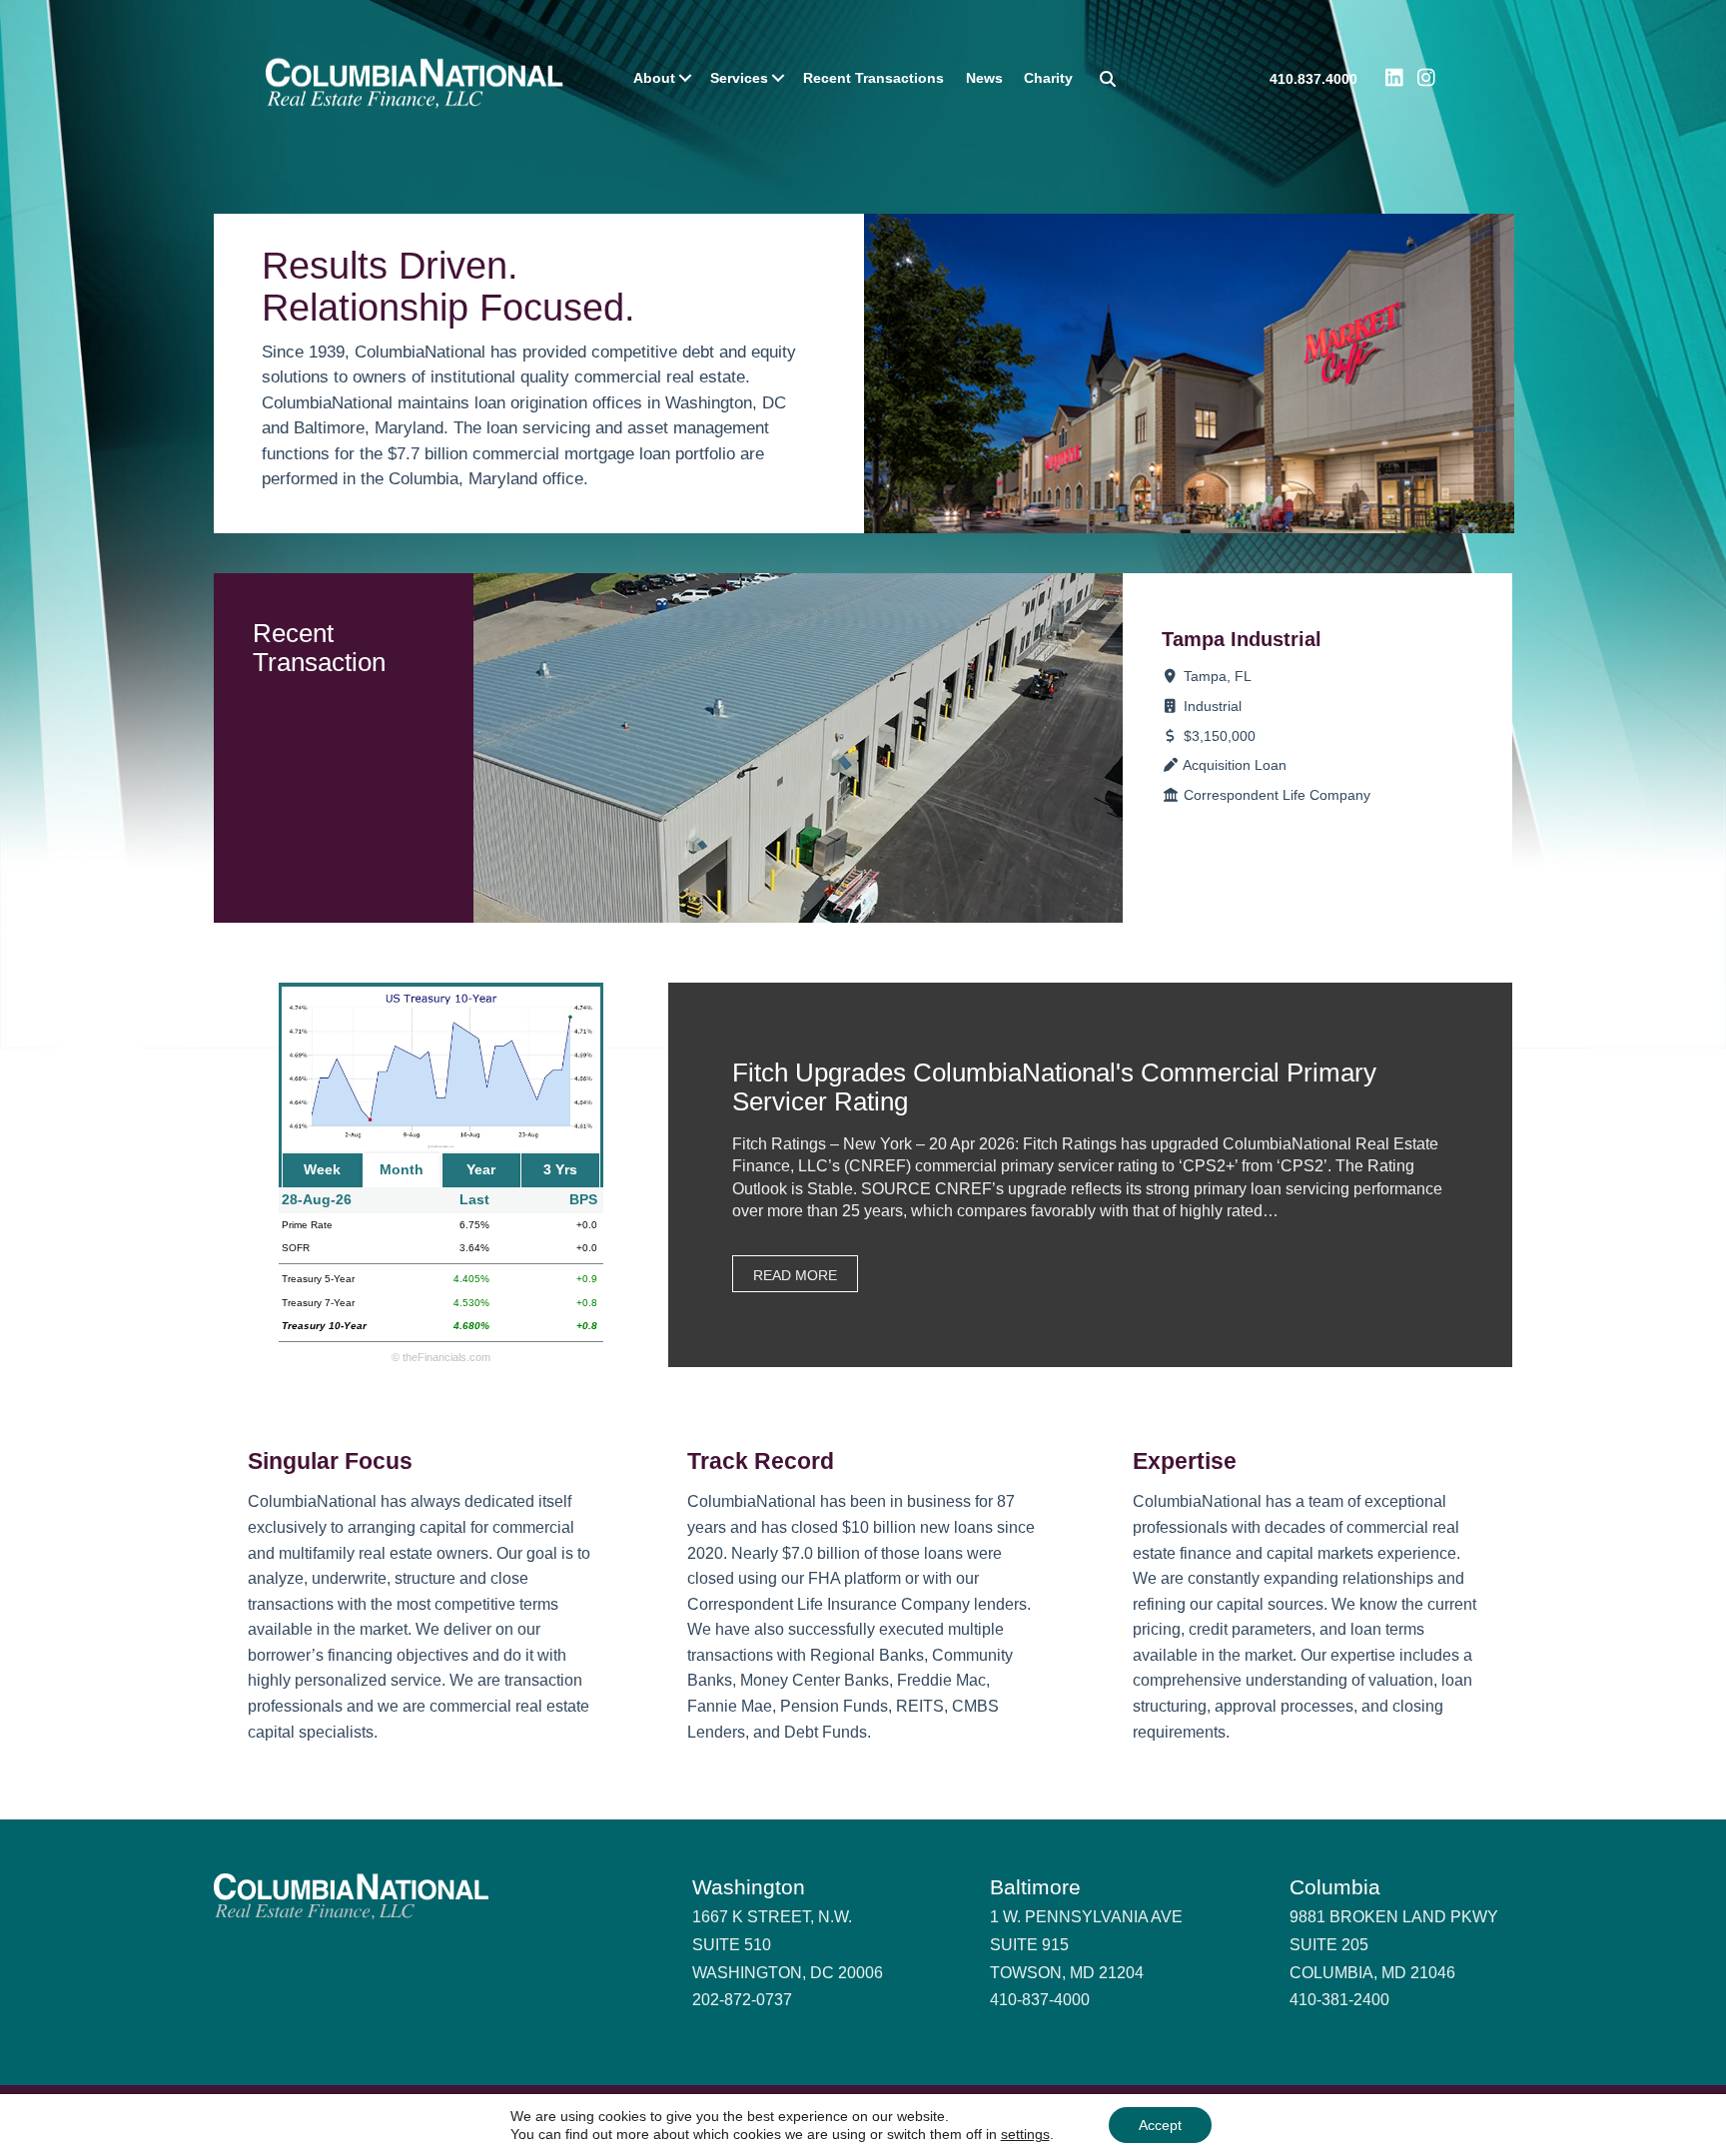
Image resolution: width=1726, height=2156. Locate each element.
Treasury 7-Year (318, 1303)
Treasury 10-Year (324, 1326)
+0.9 (587, 1279)
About (654, 78)
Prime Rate (307, 1225)
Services (739, 78)
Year (481, 1170)
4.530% (471, 1303)
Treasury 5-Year (318, 1279)
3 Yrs (560, 1170)
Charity (1048, 78)
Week (322, 1170)
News (984, 78)
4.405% (471, 1279)
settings (1025, 2134)
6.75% (474, 1225)
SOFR (296, 1248)
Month (402, 1170)
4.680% (471, 1326)
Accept (1160, 2125)
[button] (685, 78)
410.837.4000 (1313, 79)
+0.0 (587, 1225)
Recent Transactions (873, 78)
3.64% (474, 1248)
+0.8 (587, 1303)
